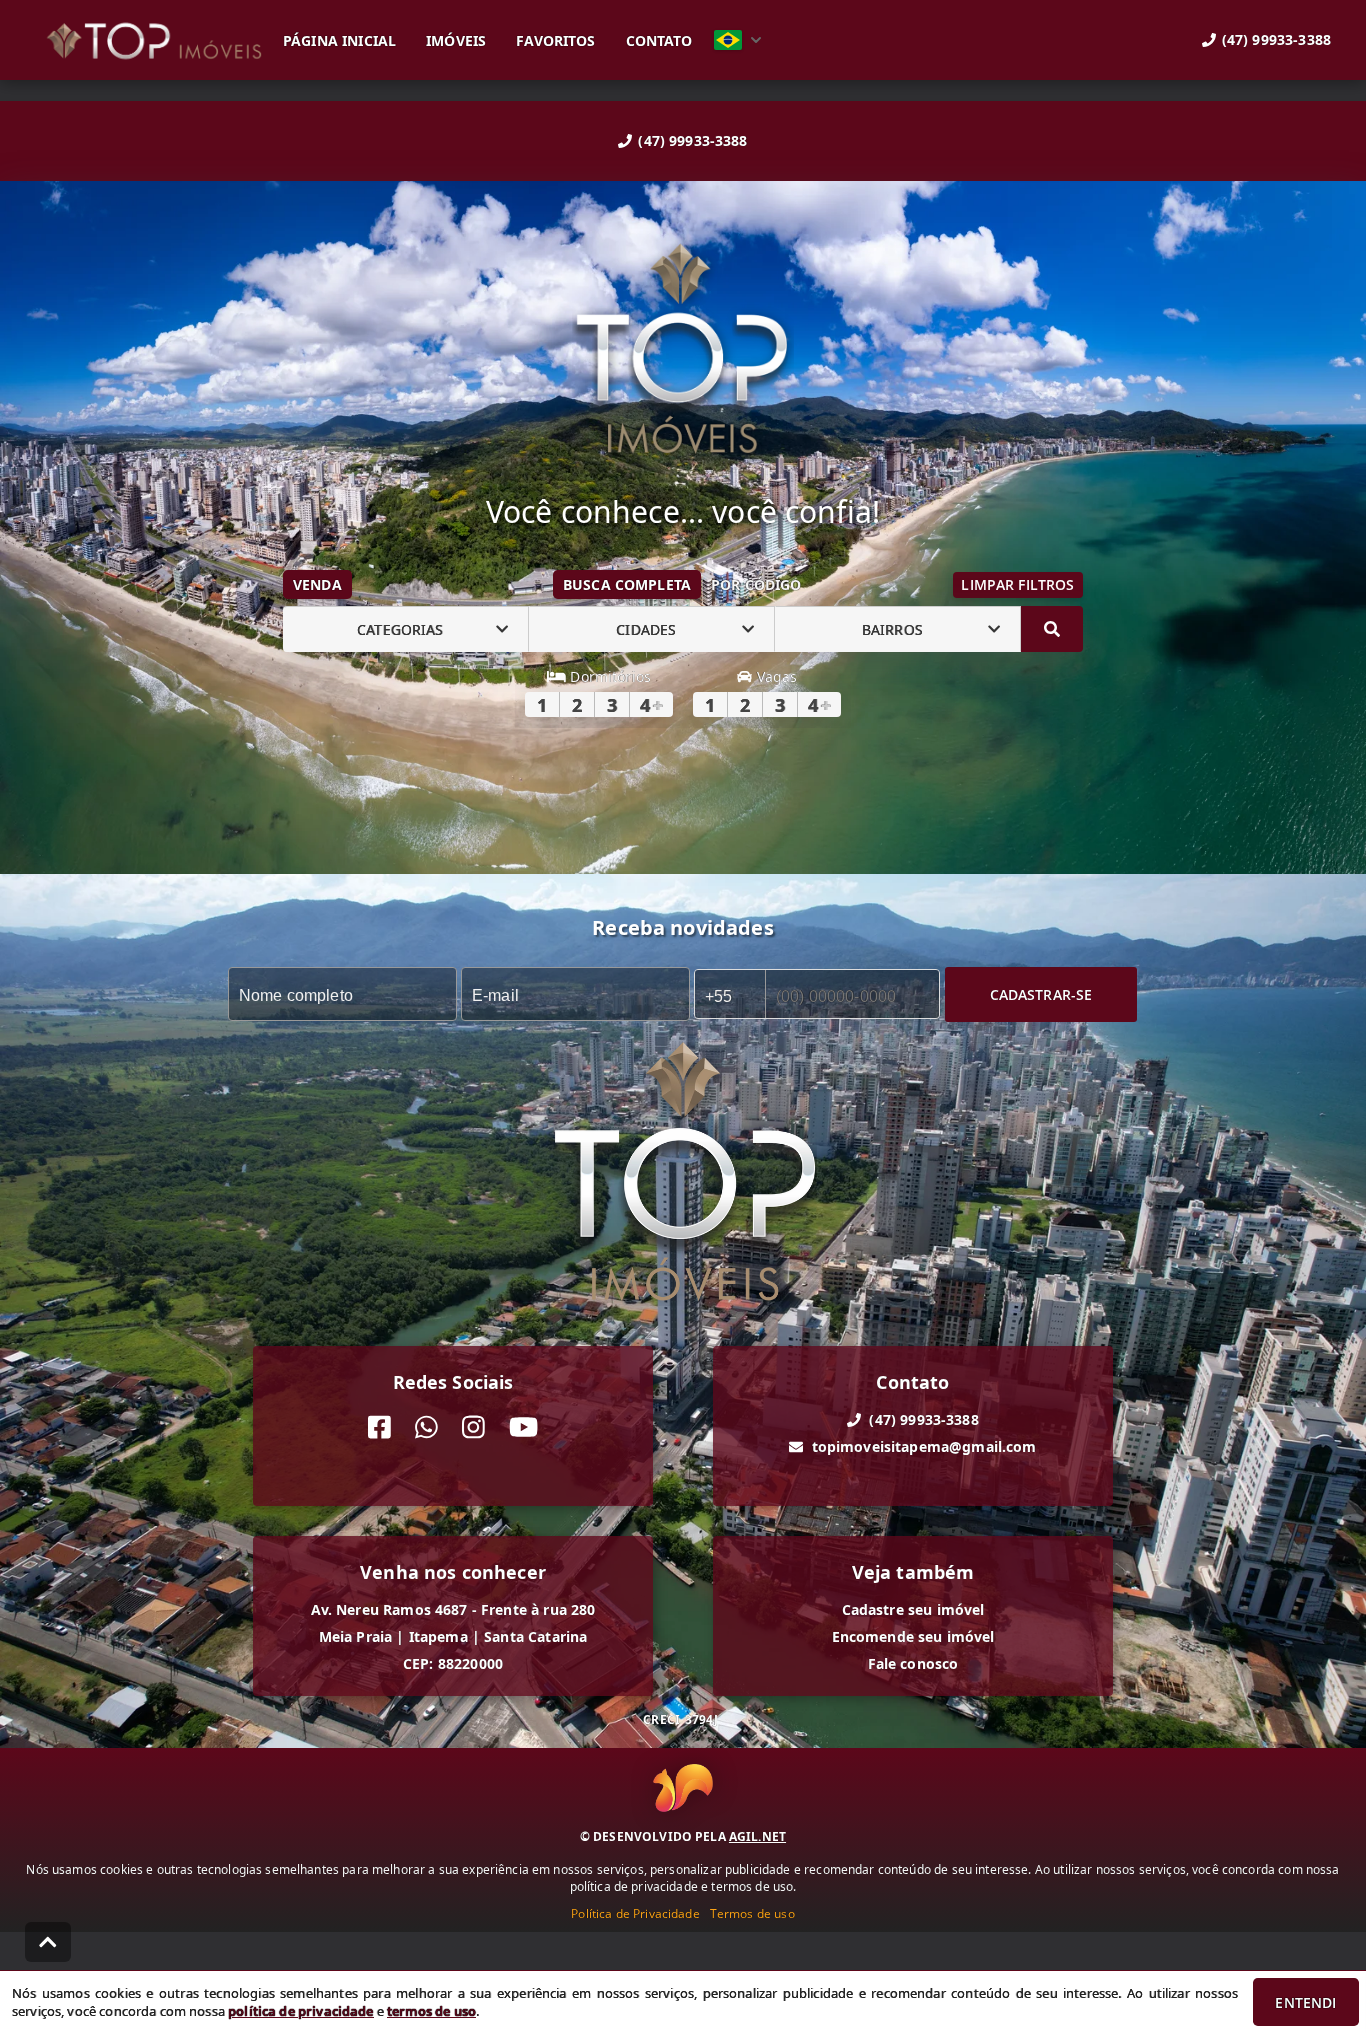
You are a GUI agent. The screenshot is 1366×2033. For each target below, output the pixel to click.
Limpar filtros (1017, 584)
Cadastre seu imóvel (913, 1609)
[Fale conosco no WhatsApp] (426, 1427)
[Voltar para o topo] (48, 1942)
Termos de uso (752, 1913)
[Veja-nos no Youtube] (523, 1427)
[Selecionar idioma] (738, 40)
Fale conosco (913, 1663)
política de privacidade (300, 2011)
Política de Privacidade (635, 1913)
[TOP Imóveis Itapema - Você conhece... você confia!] (683, 351)
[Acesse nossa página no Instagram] (473, 1427)
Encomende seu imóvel (913, 1636)
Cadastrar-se (1041, 994)
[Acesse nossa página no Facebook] (379, 1427)
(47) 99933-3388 (692, 140)
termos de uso (431, 2011)
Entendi (1305, 2002)
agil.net (757, 1836)
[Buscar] (1052, 629)
